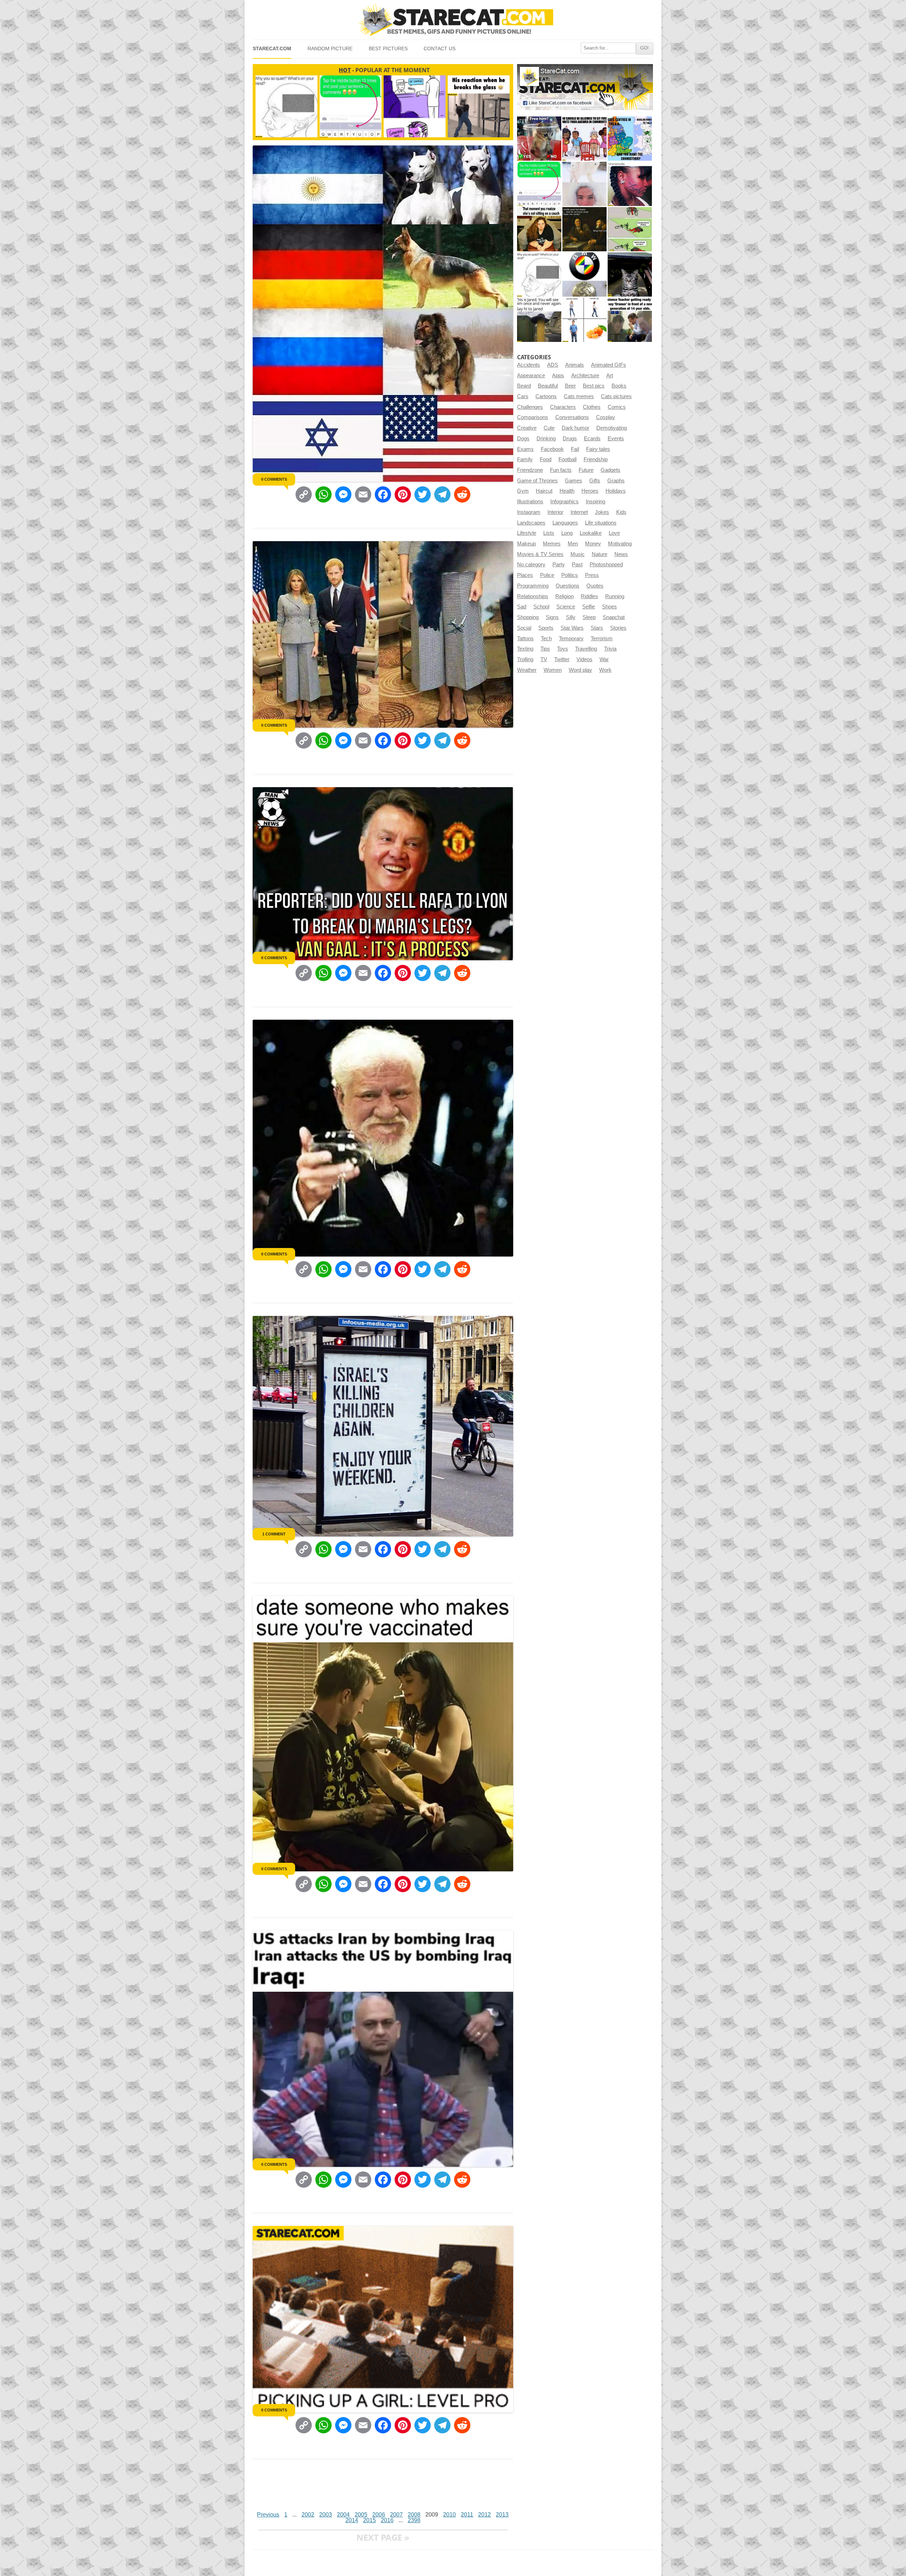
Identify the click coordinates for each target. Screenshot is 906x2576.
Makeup (526, 544)
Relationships (533, 596)
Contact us (440, 49)
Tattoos (525, 639)
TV (544, 659)
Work (605, 670)
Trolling (525, 659)
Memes (552, 544)
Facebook (552, 449)
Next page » (383, 2537)
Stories (618, 628)
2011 (467, 2515)
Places (525, 575)
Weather (527, 670)
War (604, 659)
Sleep (589, 617)
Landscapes (531, 523)
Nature (600, 554)
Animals (575, 365)
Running (615, 596)
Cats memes (579, 396)
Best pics (594, 386)
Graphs (616, 481)
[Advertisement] (382, 2488)
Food (546, 459)
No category (531, 565)
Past (577, 565)
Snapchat (614, 617)
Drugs (570, 439)
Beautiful (548, 386)
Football (567, 459)
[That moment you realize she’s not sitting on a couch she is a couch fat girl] (539, 229)
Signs (552, 617)
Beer (570, 386)
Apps (558, 376)
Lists (549, 533)
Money (593, 544)
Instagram (529, 512)
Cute (549, 428)
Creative (527, 428)
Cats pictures (616, 396)
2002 (308, 2515)
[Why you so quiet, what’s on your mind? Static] (539, 274)
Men (573, 544)
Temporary (571, 639)
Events (616, 439)
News (621, 554)
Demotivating (612, 428)
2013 (502, 2515)
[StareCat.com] (453, 20)
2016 (387, 2520)
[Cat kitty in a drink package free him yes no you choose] (539, 139)
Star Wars (572, 628)
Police (547, 575)
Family (525, 459)
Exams (525, 449)
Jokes (602, 512)
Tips (545, 649)
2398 (414, 2520)
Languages (565, 523)
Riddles (589, 596)
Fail (575, 449)
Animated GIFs (609, 365)
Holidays (616, 491)
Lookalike (591, 533)
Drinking (546, 439)
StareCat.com (272, 49)
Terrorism (602, 639)
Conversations (572, 417)
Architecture (585, 376)
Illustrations (530, 502)
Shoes (609, 607)
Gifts (595, 481)
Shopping (528, 617)
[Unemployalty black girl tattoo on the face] (630, 184)
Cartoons (546, 396)
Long (567, 533)
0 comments (274, 479)
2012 (484, 2515)
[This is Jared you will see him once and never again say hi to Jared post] (539, 320)
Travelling (586, 649)
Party (559, 565)
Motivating (620, 544)
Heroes (590, 491)
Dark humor (575, 428)
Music (578, 554)
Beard (524, 386)
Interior (555, 512)
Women (553, 670)
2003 (326, 2515)
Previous (268, 2515)
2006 (379, 2515)
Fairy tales (598, 449)
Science (566, 607)
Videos (584, 659)
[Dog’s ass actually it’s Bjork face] (584, 184)
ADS (553, 365)
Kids (621, 512)
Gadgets (610, 470)
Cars (523, 396)
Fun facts (561, 470)
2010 (449, 2515)
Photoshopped (606, 565)
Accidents (529, 365)
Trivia (610, 649)
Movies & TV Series (540, 554)
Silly (571, 617)
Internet (579, 512)
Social (524, 628)
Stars (597, 628)
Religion (564, 596)
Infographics (564, 502)
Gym (523, 491)
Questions (567, 586)
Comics (617, 407)
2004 (343, 2515)
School (541, 607)
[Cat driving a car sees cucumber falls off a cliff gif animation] (630, 274)
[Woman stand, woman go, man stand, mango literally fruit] (584, 320)
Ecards (592, 439)
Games (574, 481)
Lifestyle (527, 533)
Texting (525, 649)
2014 (352, 2520)
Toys (563, 649)
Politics (570, 575)
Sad (522, 607)
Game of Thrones (537, 481)
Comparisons (533, 417)
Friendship (596, 459)
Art (610, 376)
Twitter (562, 659)
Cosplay (606, 417)
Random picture (330, 49)
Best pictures (388, 49)
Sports (546, 628)
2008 (414, 2515)
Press (592, 575)
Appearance (531, 376)
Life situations (601, 523)
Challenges (530, 407)
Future (586, 470)
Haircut (544, 491)
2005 (361, 2515)
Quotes (595, 586)
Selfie (589, 607)
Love (614, 533)
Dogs (523, 439)
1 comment (274, 1534)
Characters (563, 407)
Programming (533, 586)
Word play (580, 670)
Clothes (592, 407)
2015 (369, 2520)
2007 (396, 2515)
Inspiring (595, 502)
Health (567, 491)
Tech (546, 639)
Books (619, 386)
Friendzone (530, 470)
